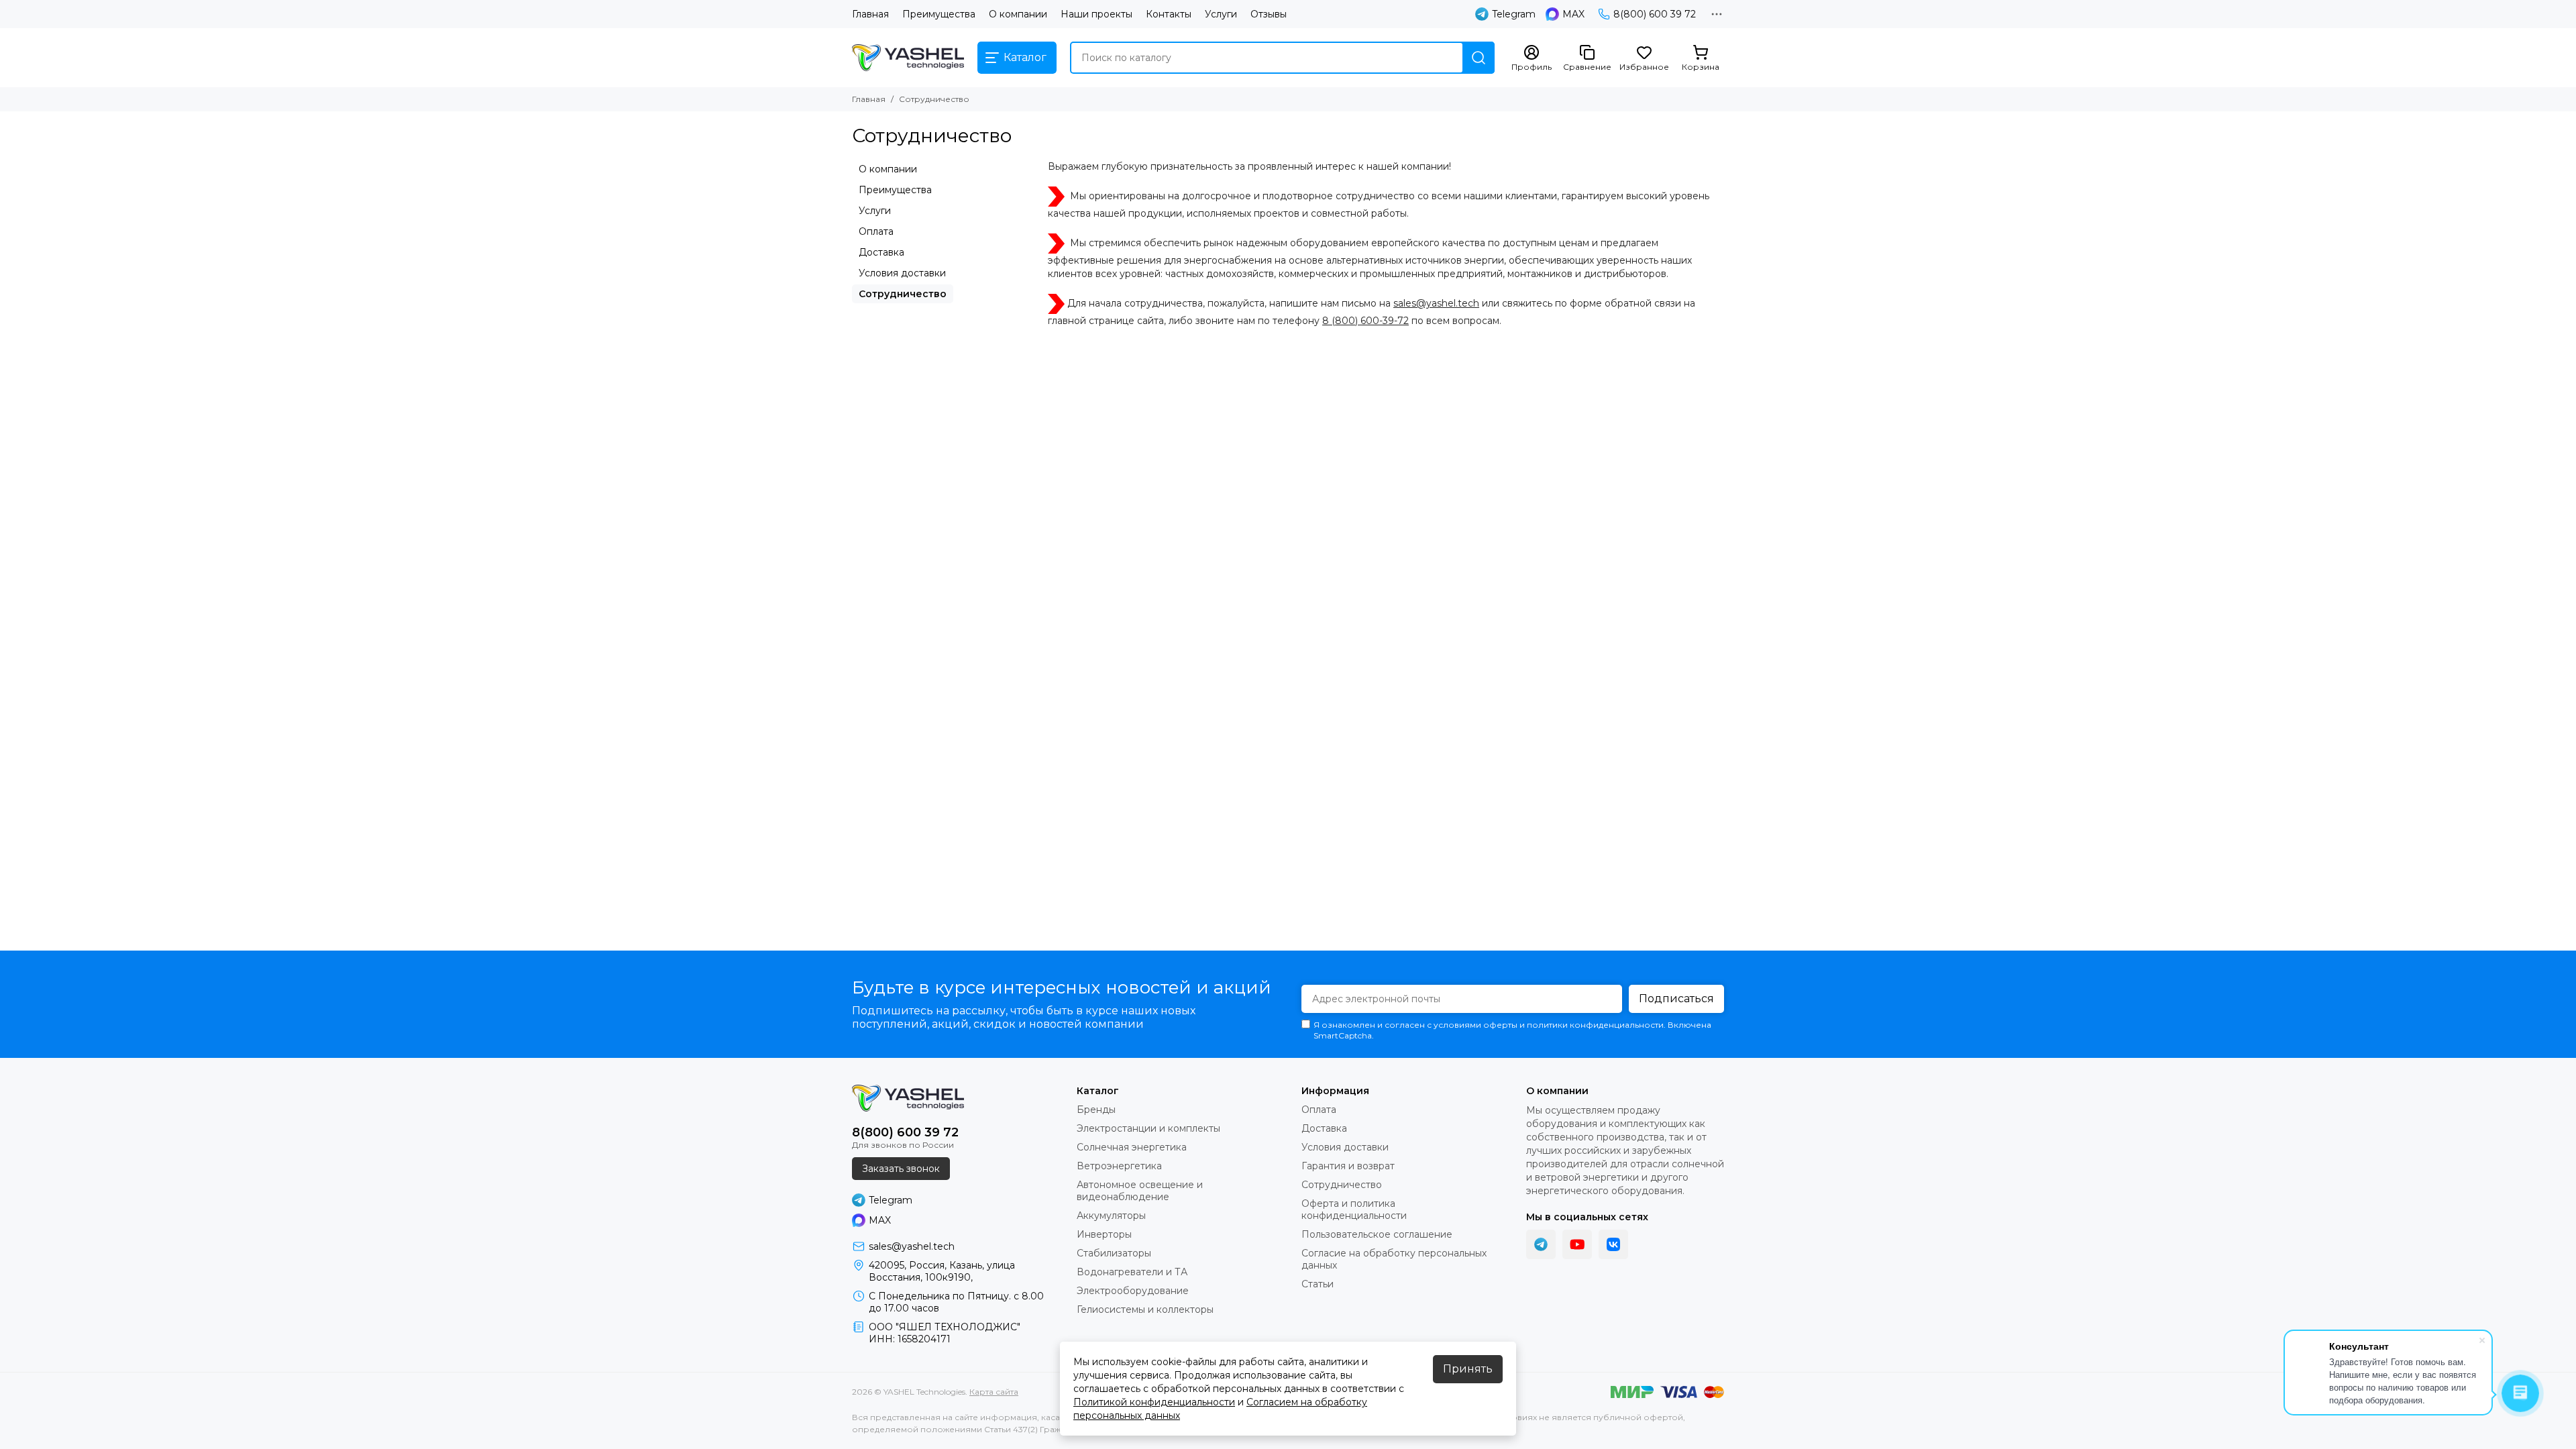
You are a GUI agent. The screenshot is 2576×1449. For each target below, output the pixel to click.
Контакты (1169, 14)
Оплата (876, 231)
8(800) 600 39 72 (1655, 14)
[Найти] (1479, 58)
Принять (1468, 1369)
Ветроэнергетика (1119, 1166)
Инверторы (1104, 1234)
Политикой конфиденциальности (1154, 1402)
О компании (1018, 14)
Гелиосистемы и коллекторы (1145, 1309)
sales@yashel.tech (1436, 303)
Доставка (881, 252)
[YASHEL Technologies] (908, 58)
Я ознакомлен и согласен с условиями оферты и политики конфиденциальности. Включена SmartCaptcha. (1512, 1030)
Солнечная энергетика (1132, 1147)
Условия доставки (902, 273)
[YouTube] (1577, 1244)
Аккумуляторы (1111, 1216)
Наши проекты (1096, 14)
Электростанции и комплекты (1148, 1128)
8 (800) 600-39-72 (1365, 321)
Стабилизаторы (1114, 1253)
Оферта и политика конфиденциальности (1354, 1210)
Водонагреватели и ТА (1132, 1272)
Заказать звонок (901, 1169)
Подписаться (1676, 999)
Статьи (1318, 1284)
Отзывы (1269, 14)
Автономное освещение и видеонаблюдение (1140, 1191)
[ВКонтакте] (1613, 1244)
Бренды (1096, 1110)
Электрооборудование (1133, 1291)
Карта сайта (994, 1392)
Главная (870, 14)
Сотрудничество (903, 294)
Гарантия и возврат (1348, 1166)
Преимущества (939, 14)
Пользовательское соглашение (1377, 1234)
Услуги (1221, 14)
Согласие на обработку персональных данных (1394, 1259)
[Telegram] (1541, 1244)
